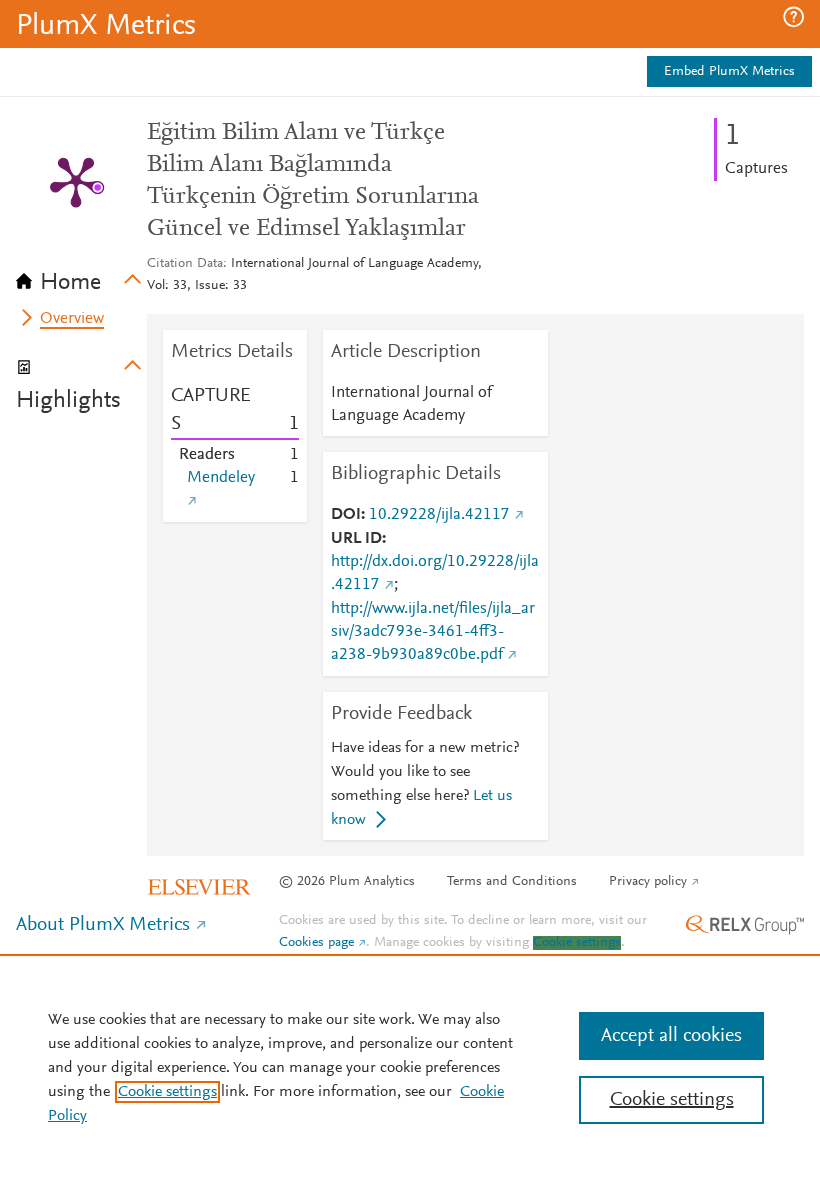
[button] (793, 17)
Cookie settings (577, 943)
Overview (72, 319)
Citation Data (185, 264)
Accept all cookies (671, 1036)
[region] (410, 1067)
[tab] (81, 276)
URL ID (356, 539)
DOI (346, 515)
